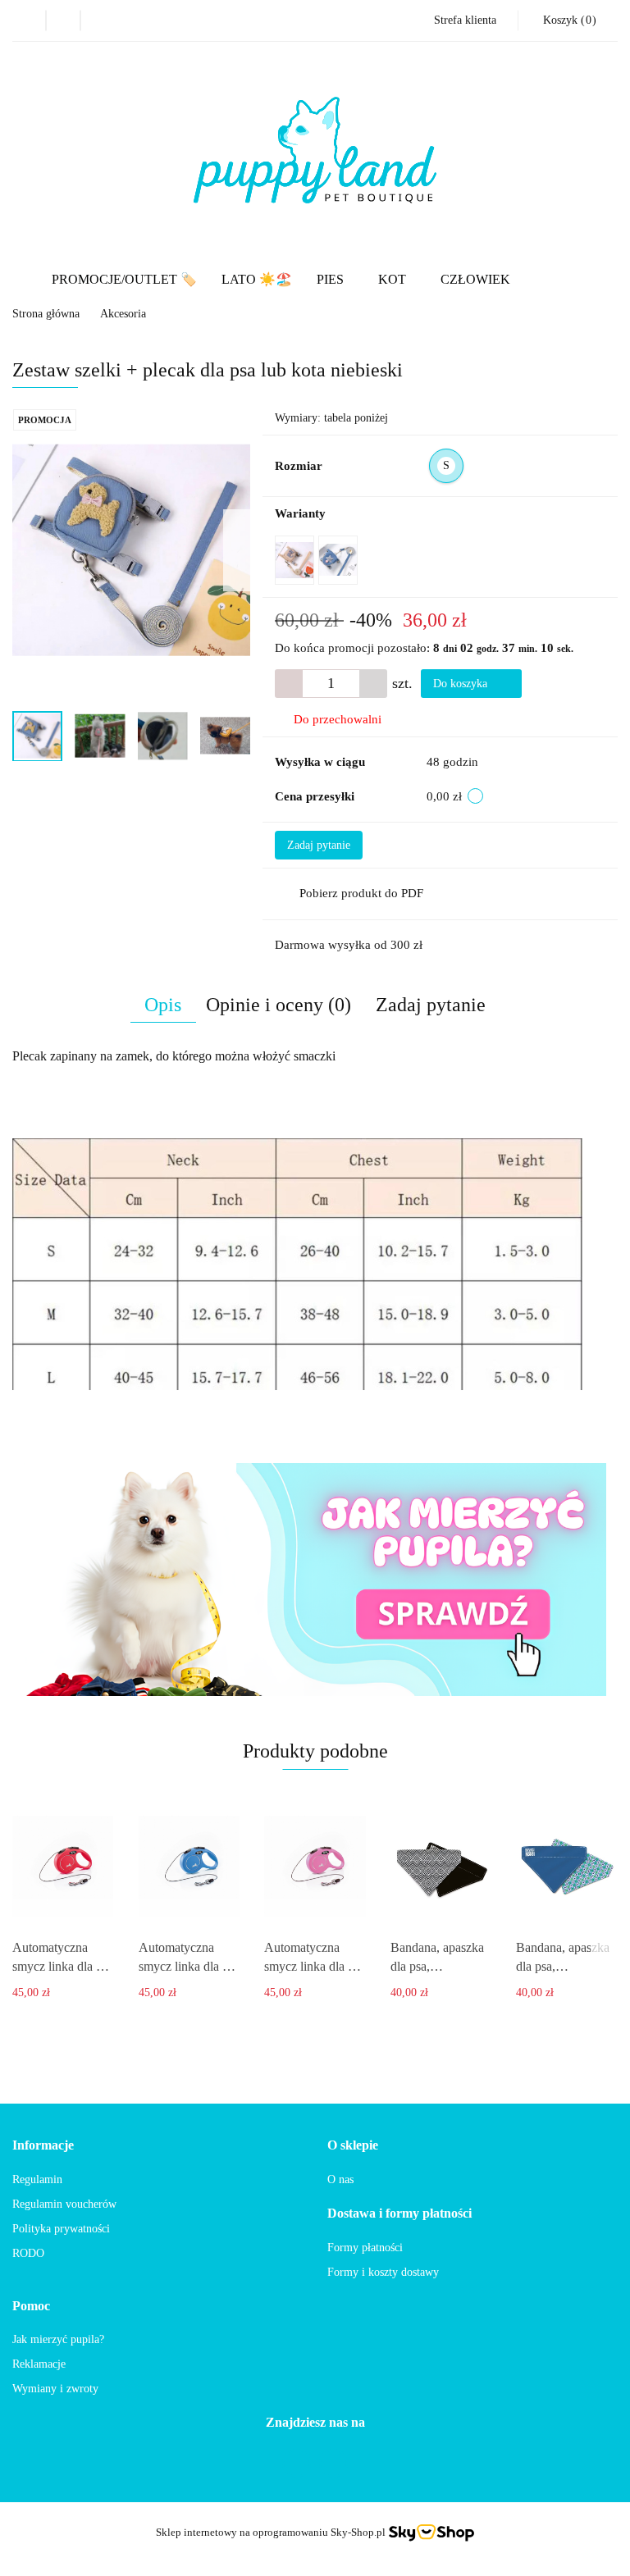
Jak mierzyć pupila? (58, 2339)
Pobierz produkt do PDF (361, 893)
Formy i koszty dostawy (383, 2272)
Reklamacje (39, 2364)
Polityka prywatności (61, 2229)
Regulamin (37, 2179)
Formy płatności (365, 2248)
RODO (28, 2253)
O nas (340, 2179)
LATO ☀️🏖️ (257, 279)
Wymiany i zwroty (55, 2389)
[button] (568, 21)
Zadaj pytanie (319, 845)
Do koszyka (462, 684)
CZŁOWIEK (475, 279)
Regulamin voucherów (64, 2204)
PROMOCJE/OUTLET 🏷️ (124, 279)
